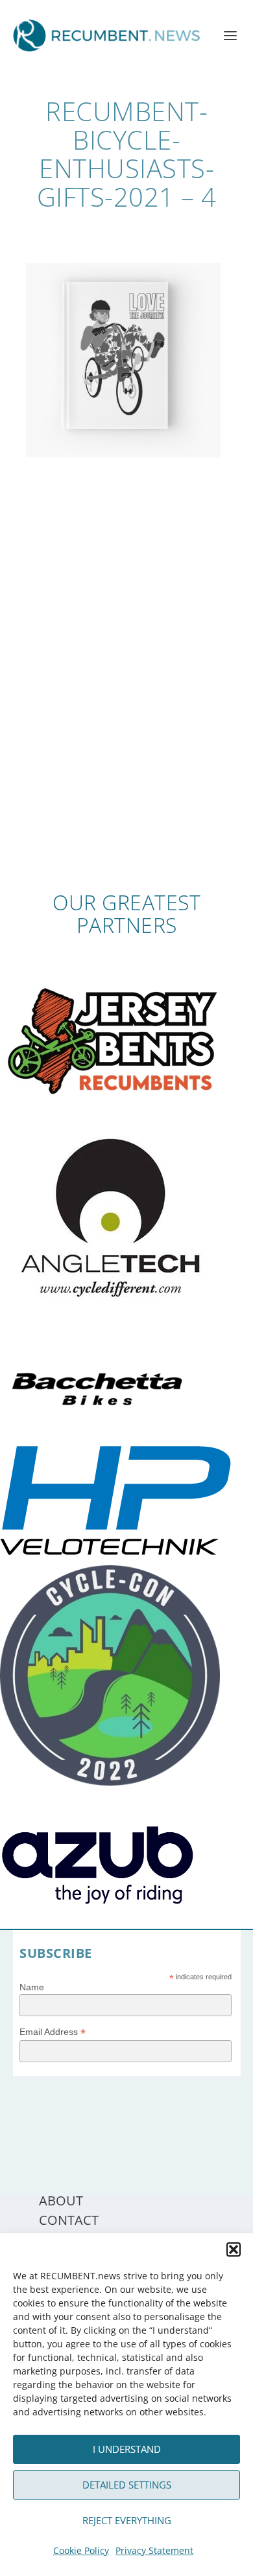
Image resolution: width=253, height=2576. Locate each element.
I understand (127, 2449)
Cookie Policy (81, 2550)
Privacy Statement (154, 2550)
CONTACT (69, 2220)
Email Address (53, 2032)
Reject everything (127, 2520)
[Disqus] (127, 701)
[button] (234, 2249)
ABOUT (61, 2201)
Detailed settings (127, 2485)
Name (32, 1987)
